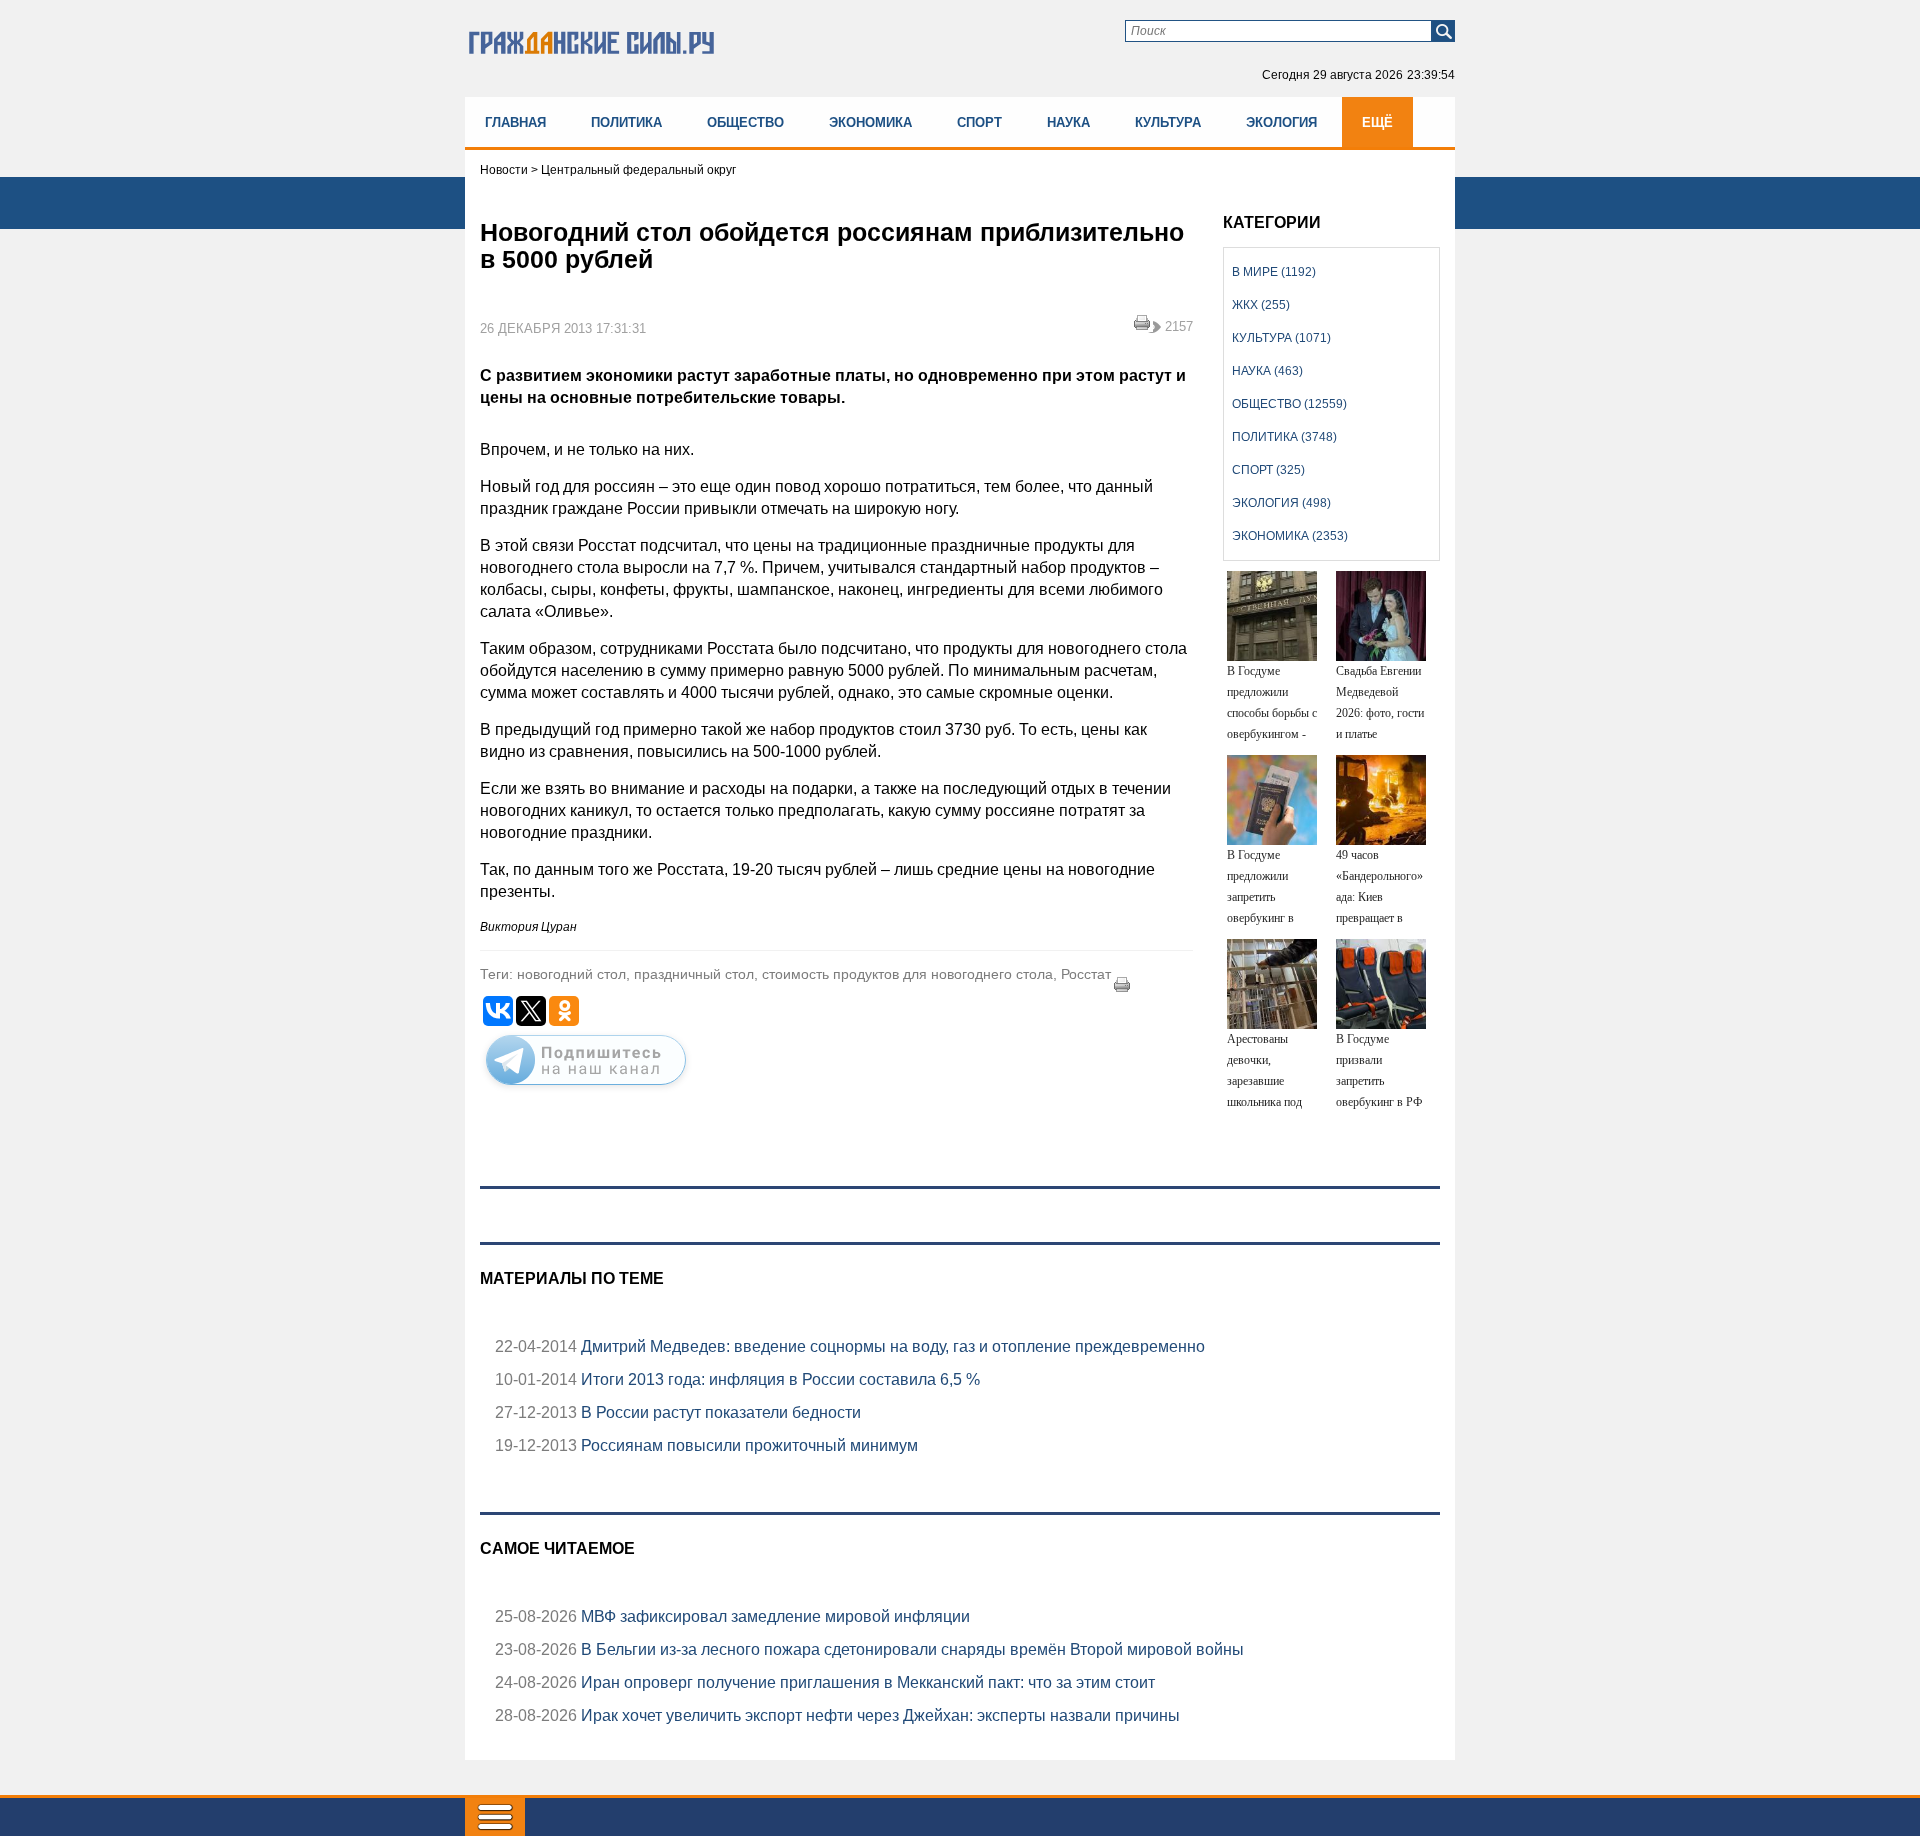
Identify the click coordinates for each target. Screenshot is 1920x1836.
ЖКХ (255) (1261, 305)
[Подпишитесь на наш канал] (586, 1089)
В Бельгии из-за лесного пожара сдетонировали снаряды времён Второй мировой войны (910, 1649)
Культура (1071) (1281, 338)
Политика (626, 122)
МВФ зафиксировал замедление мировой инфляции (773, 1616)
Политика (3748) (1284, 437)
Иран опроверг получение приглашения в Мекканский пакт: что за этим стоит (866, 1682)
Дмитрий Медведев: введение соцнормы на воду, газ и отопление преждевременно (891, 1346)
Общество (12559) (1289, 404)
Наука (1068, 122)
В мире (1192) (1274, 272)
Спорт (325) (1268, 470)
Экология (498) (1281, 503)
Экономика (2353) (1290, 536)
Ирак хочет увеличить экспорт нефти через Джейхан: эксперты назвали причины (878, 1715)
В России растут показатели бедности (719, 1412)
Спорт (979, 122)
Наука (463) (1267, 371)
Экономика (870, 122)
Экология (1281, 122)
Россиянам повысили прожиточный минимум (747, 1445)
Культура (1168, 122)
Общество (745, 122)
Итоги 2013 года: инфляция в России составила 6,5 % (778, 1379)
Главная (515, 122)
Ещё (1377, 122)
